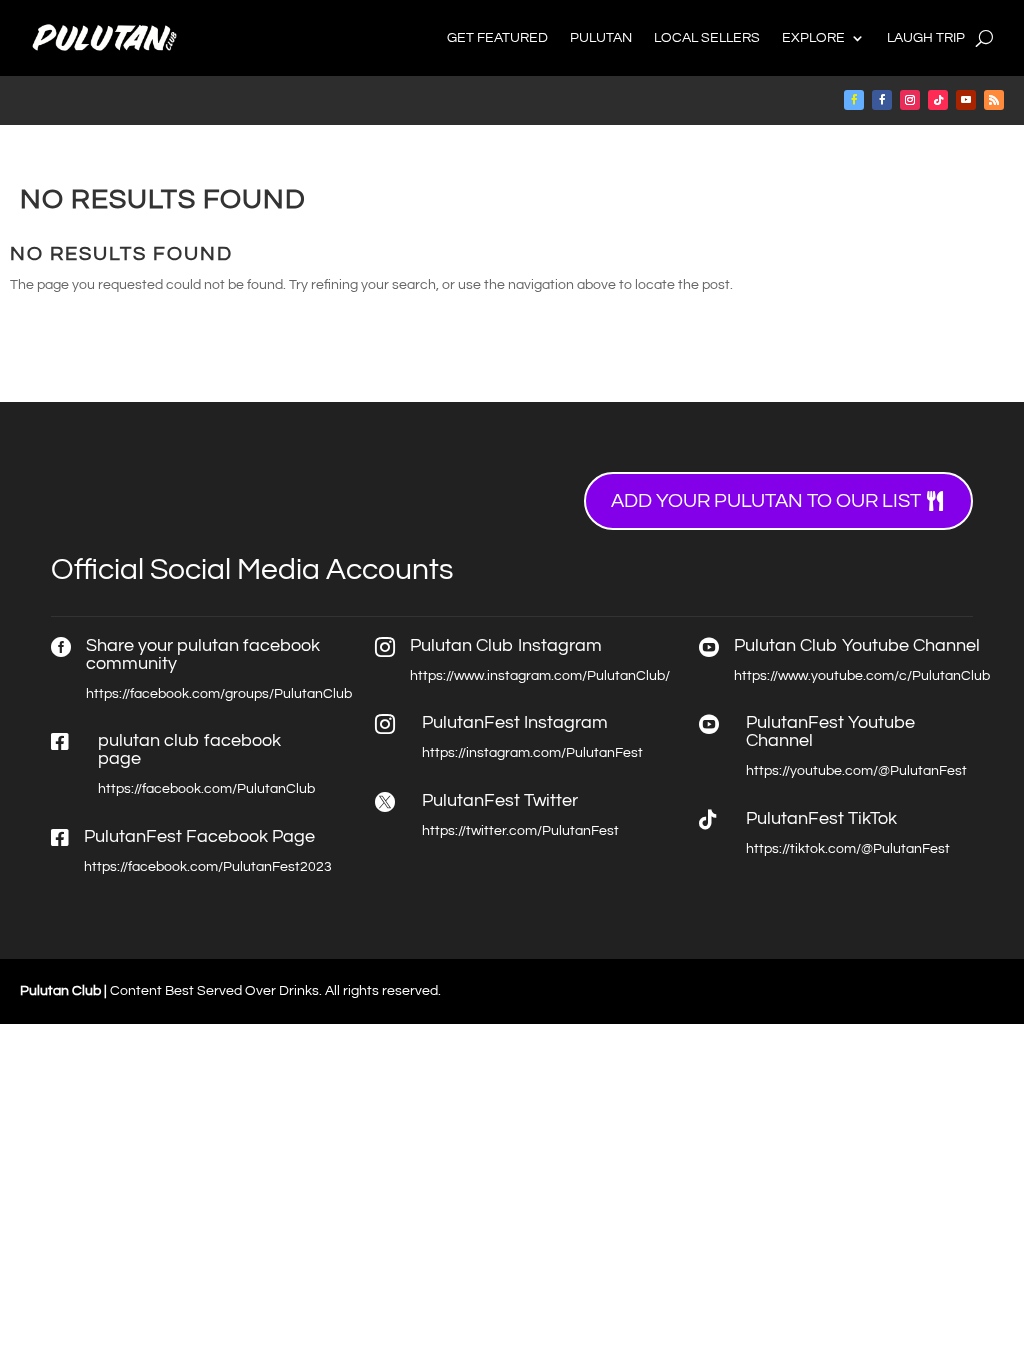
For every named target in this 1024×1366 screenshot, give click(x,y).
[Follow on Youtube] (966, 100)
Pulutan (601, 38)
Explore (813, 38)
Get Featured (497, 38)
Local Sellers (707, 38)
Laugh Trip (926, 38)
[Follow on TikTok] (938, 100)
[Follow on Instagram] (910, 100)
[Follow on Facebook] (854, 100)
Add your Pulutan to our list (766, 501)
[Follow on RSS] (994, 100)
